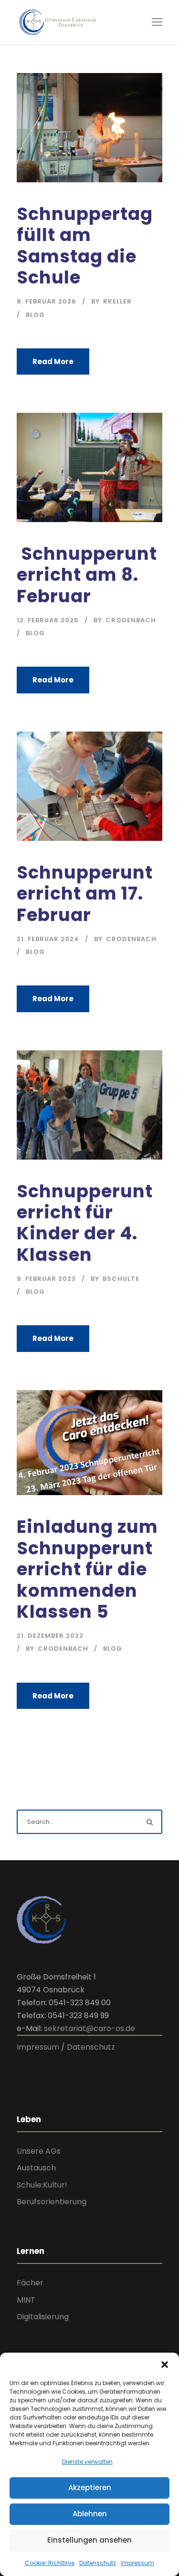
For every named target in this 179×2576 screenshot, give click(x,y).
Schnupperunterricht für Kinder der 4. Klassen (85, 1223)
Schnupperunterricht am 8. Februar (87, 575)
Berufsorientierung (52, 2202)
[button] (165, 2365)
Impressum (137, 2563)
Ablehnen (90, 2514)
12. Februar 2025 (48, 620)
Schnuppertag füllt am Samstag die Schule (85, 246)
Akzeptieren (90, 2487)
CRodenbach (131, 620)
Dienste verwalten (87, 2462)
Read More (53, 361)
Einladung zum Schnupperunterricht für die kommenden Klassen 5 (87, 1569)
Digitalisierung (43, 2317)
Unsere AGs (39, 2151)
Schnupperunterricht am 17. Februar (85, 894)
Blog (35, 315)
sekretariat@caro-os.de (89, 2028)
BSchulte (121, 1279)
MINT (26, 2300)
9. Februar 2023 (46, 1279)
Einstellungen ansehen (89, 2540)
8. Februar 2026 (47, 301)
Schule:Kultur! (42, 2185)
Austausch (36, 2168)
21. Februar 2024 (48, 939)
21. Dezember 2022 (50, 1636)
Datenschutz (98, 2563)
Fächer (30, 2283)
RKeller (117, 301)
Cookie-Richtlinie (50, 2563)
